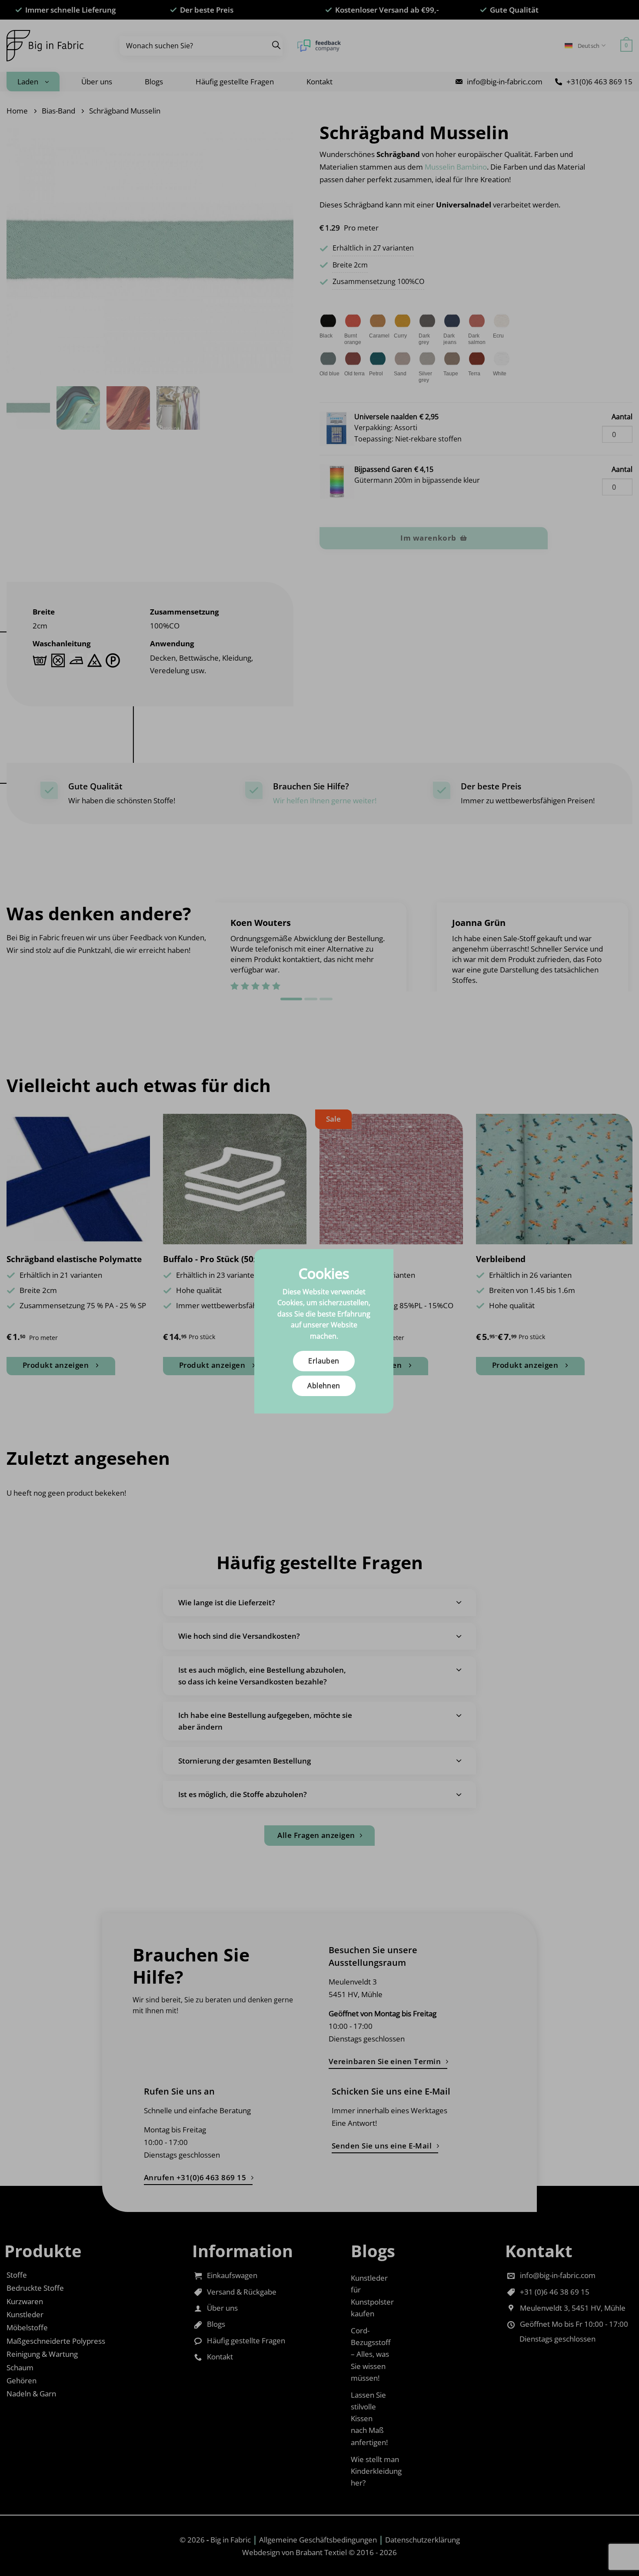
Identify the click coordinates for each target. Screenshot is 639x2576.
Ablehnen (324, 1386)
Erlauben (324, 1361)
